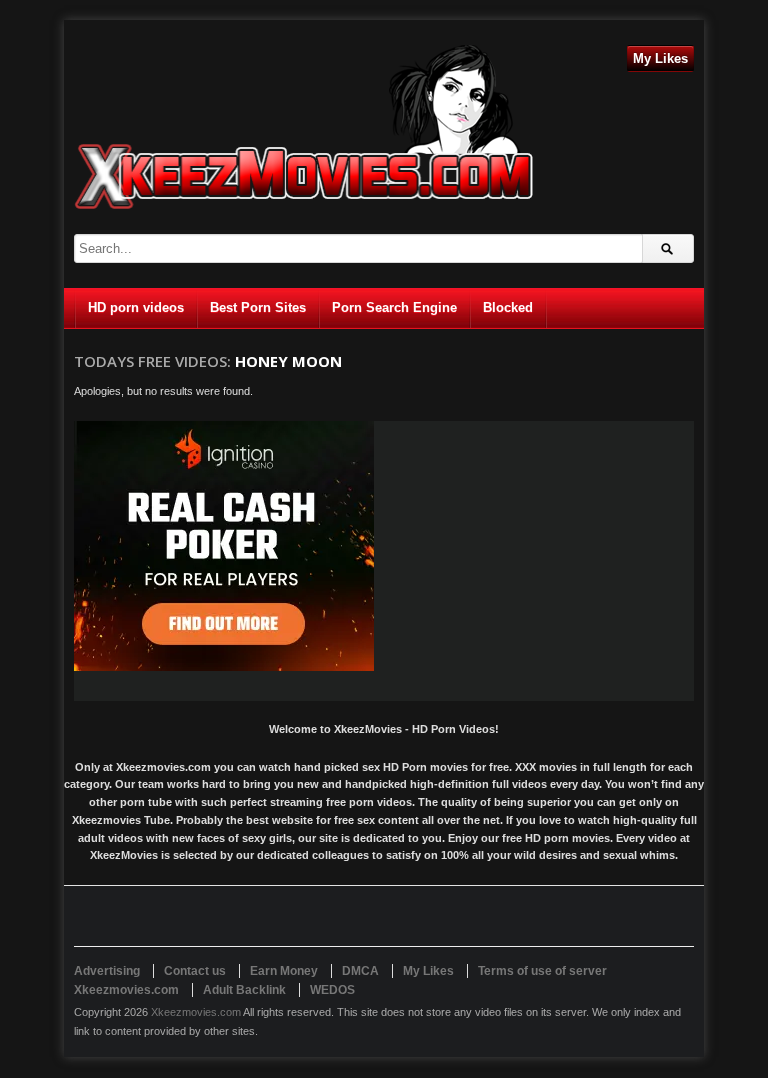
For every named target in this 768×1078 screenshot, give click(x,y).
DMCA (360, 971)
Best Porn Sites (258, 307)
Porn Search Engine (394, 307)
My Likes (660, 58)
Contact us (195, 971)
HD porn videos (136, 307)
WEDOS (332, 990)
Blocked (508, 307)
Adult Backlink (244, 990)
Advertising (107, 971)
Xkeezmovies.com (196, 1012)
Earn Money (284, 971)
